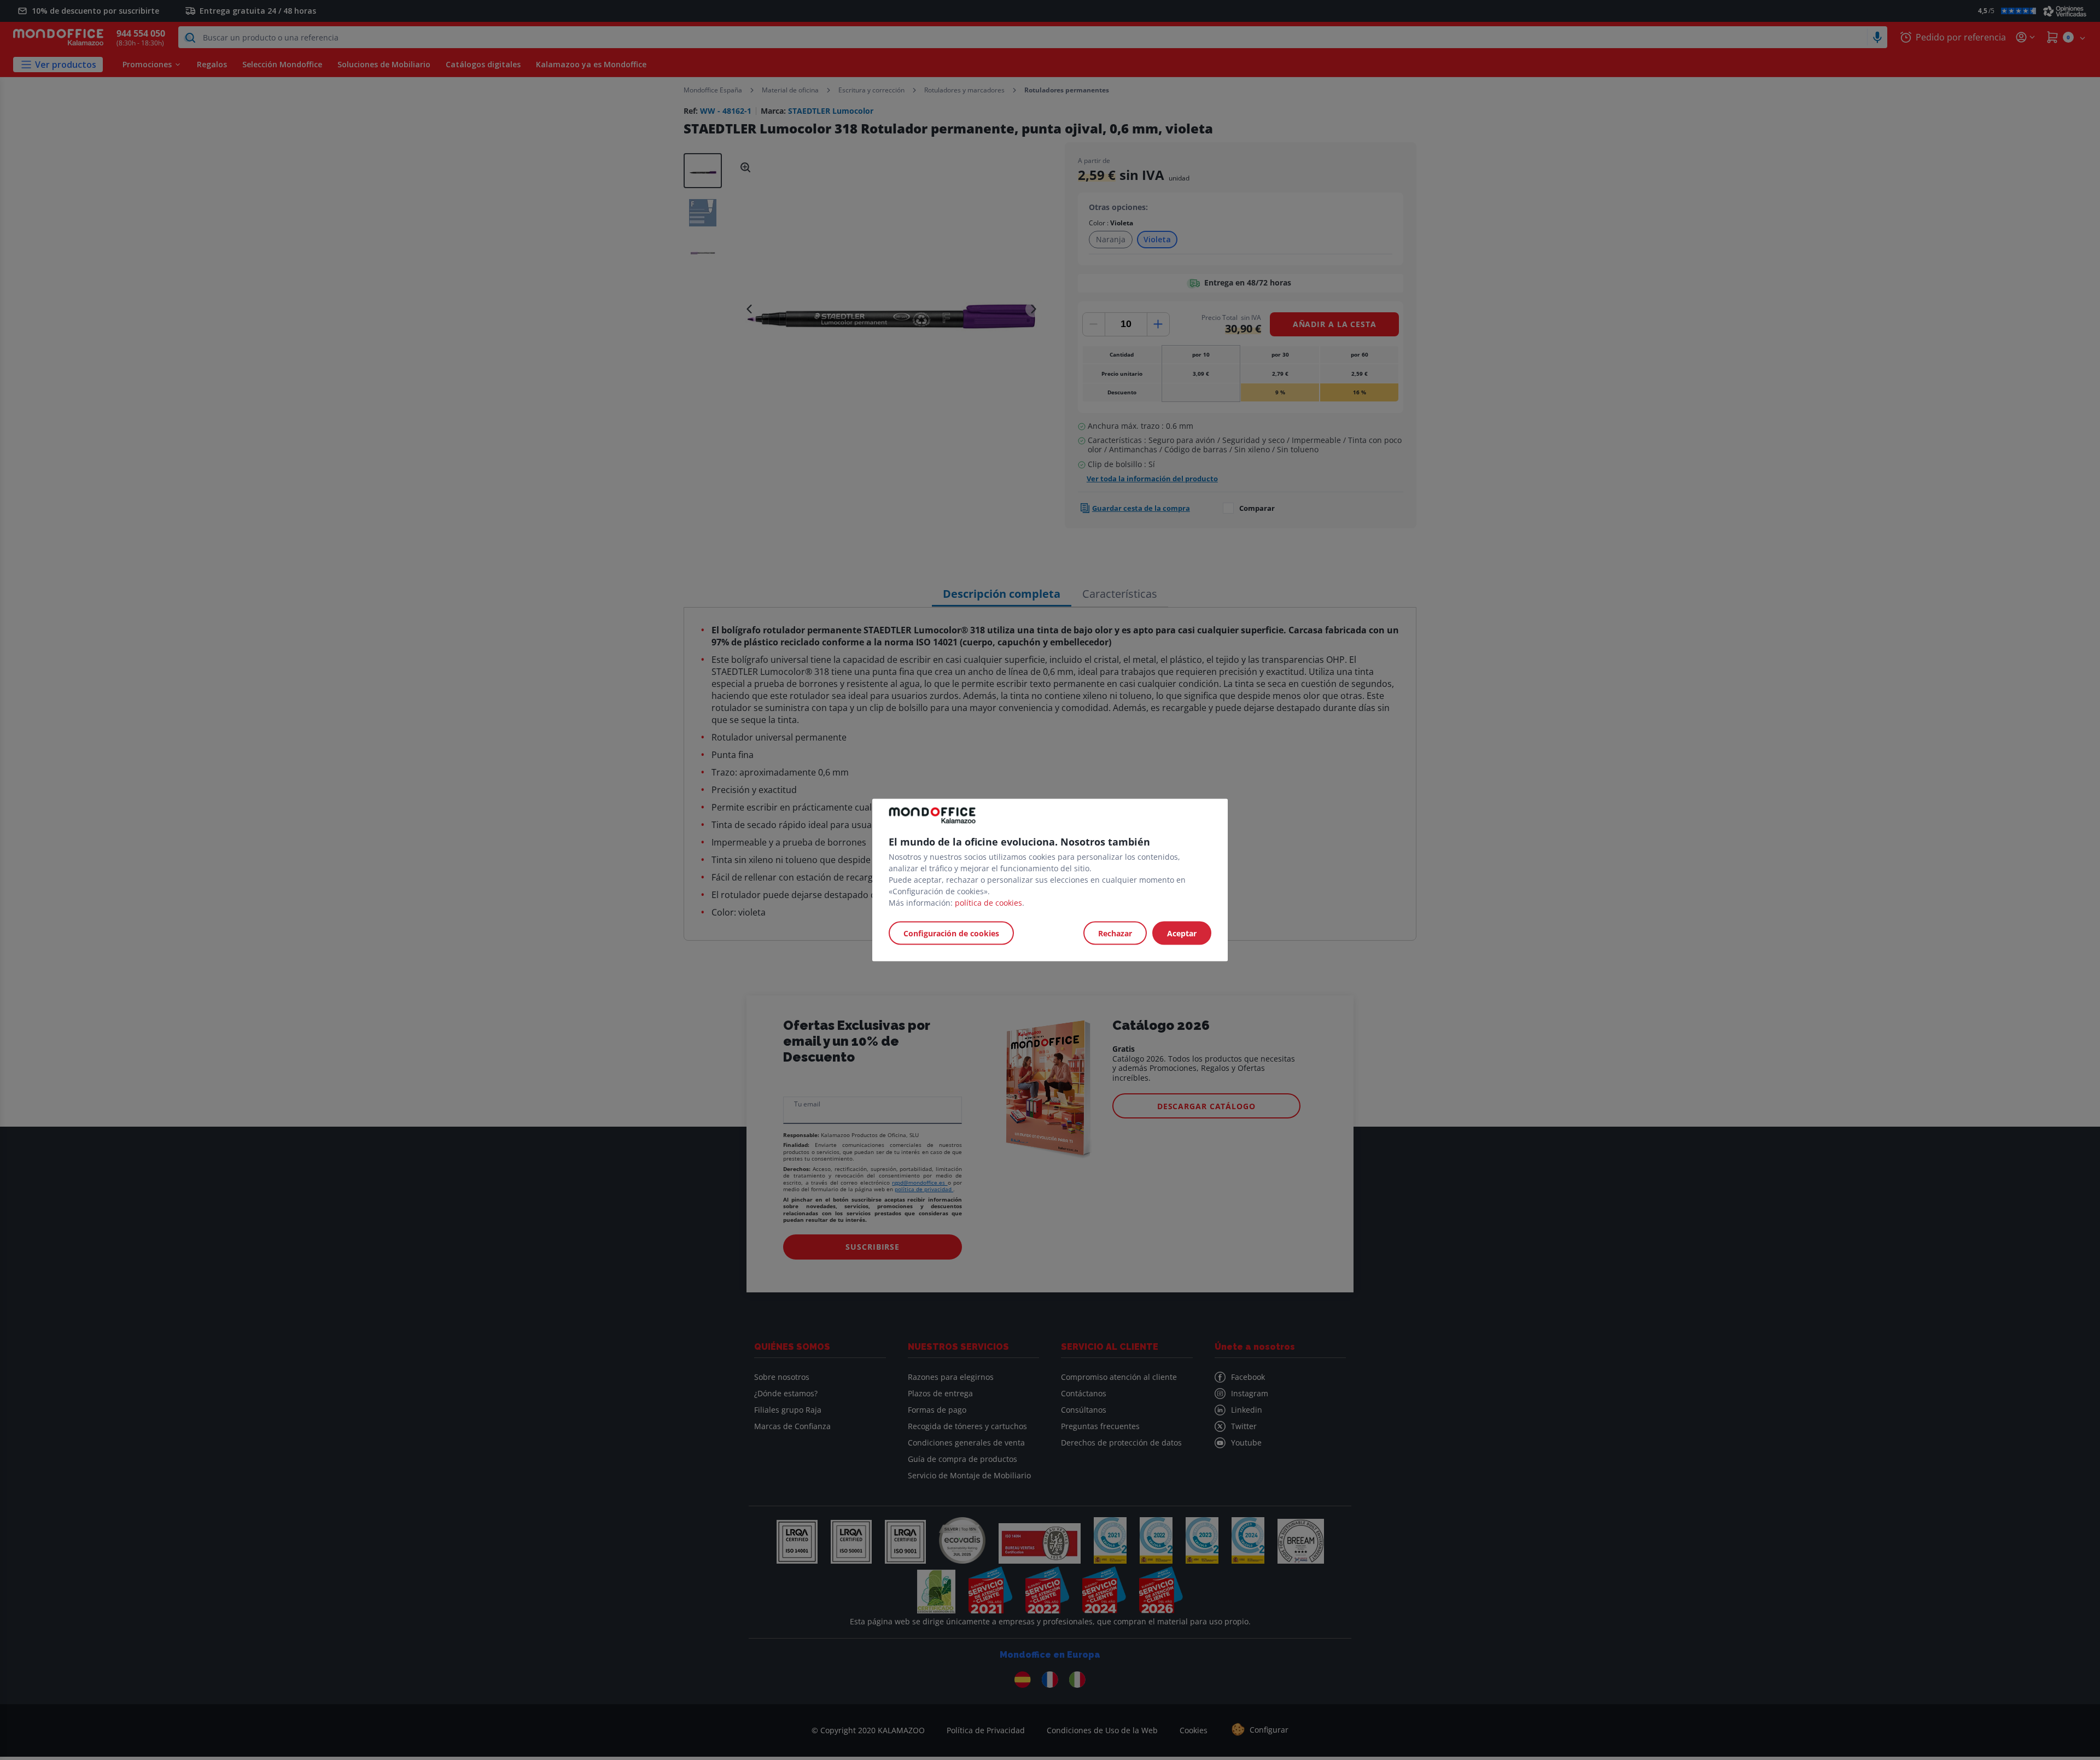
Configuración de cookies (951, 933)
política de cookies (988, 903)
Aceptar (1182, 933)
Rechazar (1115, 933)
